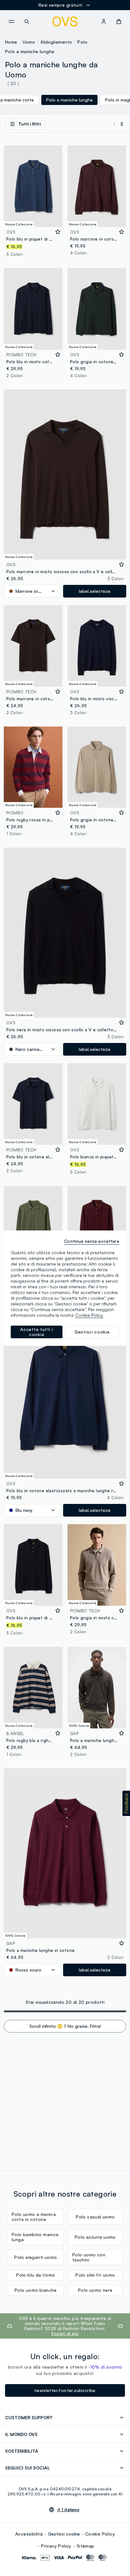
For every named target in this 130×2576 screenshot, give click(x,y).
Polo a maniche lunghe (30, 51)
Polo (82, 42)
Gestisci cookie (64, 2534)
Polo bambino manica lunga (35, 2237)
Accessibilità (29, 2534)
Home (11, 42)
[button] (126, 1803)
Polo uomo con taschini (89, 2257)
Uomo (29, 42)
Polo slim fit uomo (95, 2275)
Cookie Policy (100, 2534)
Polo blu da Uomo (35, 2275)
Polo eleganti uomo (35, 2257)
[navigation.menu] (11, 21)
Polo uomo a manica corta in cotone (34, 2217)
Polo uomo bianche (36, 2290)
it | (68, 2510)
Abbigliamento (56, 42)
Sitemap (86, 2546)
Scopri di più (65, 2333)
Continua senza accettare (92, 1241)
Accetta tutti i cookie (37, 1332)
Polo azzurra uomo (95, 2237)
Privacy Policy (56, 2546)
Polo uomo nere (95, 2290)
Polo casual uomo (95, 2217)
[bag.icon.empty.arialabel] (119, 21)
